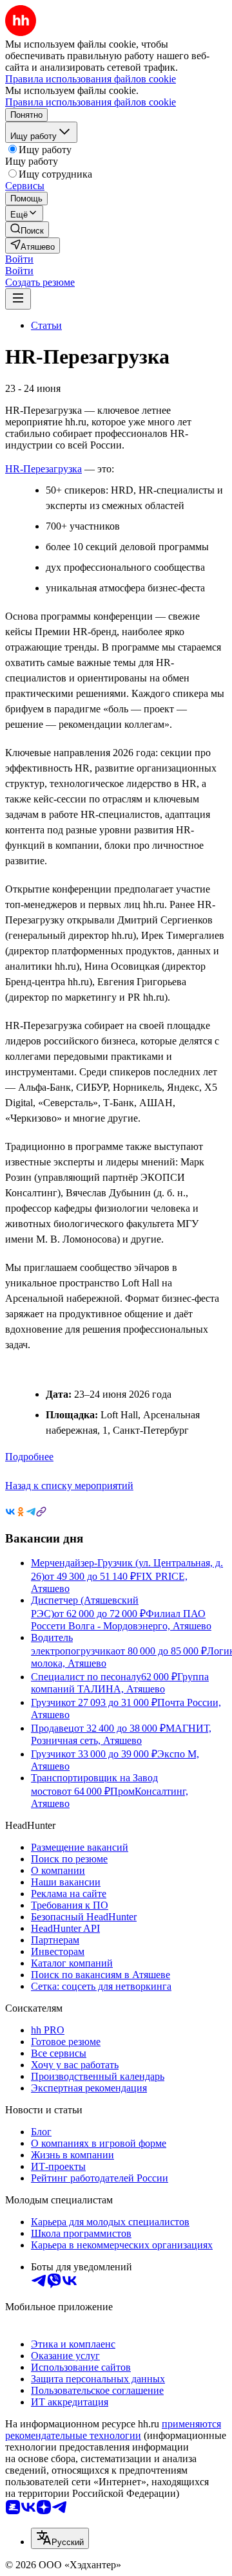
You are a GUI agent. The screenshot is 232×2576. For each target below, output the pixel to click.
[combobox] (60, 2538)
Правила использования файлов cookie (91, 102)
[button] (19, 259)
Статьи (46, 325)
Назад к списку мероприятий (69, 1486)
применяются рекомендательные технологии (113, 2430)
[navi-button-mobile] (18, 299)
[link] (27, 229)
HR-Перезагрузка (43, 469)
